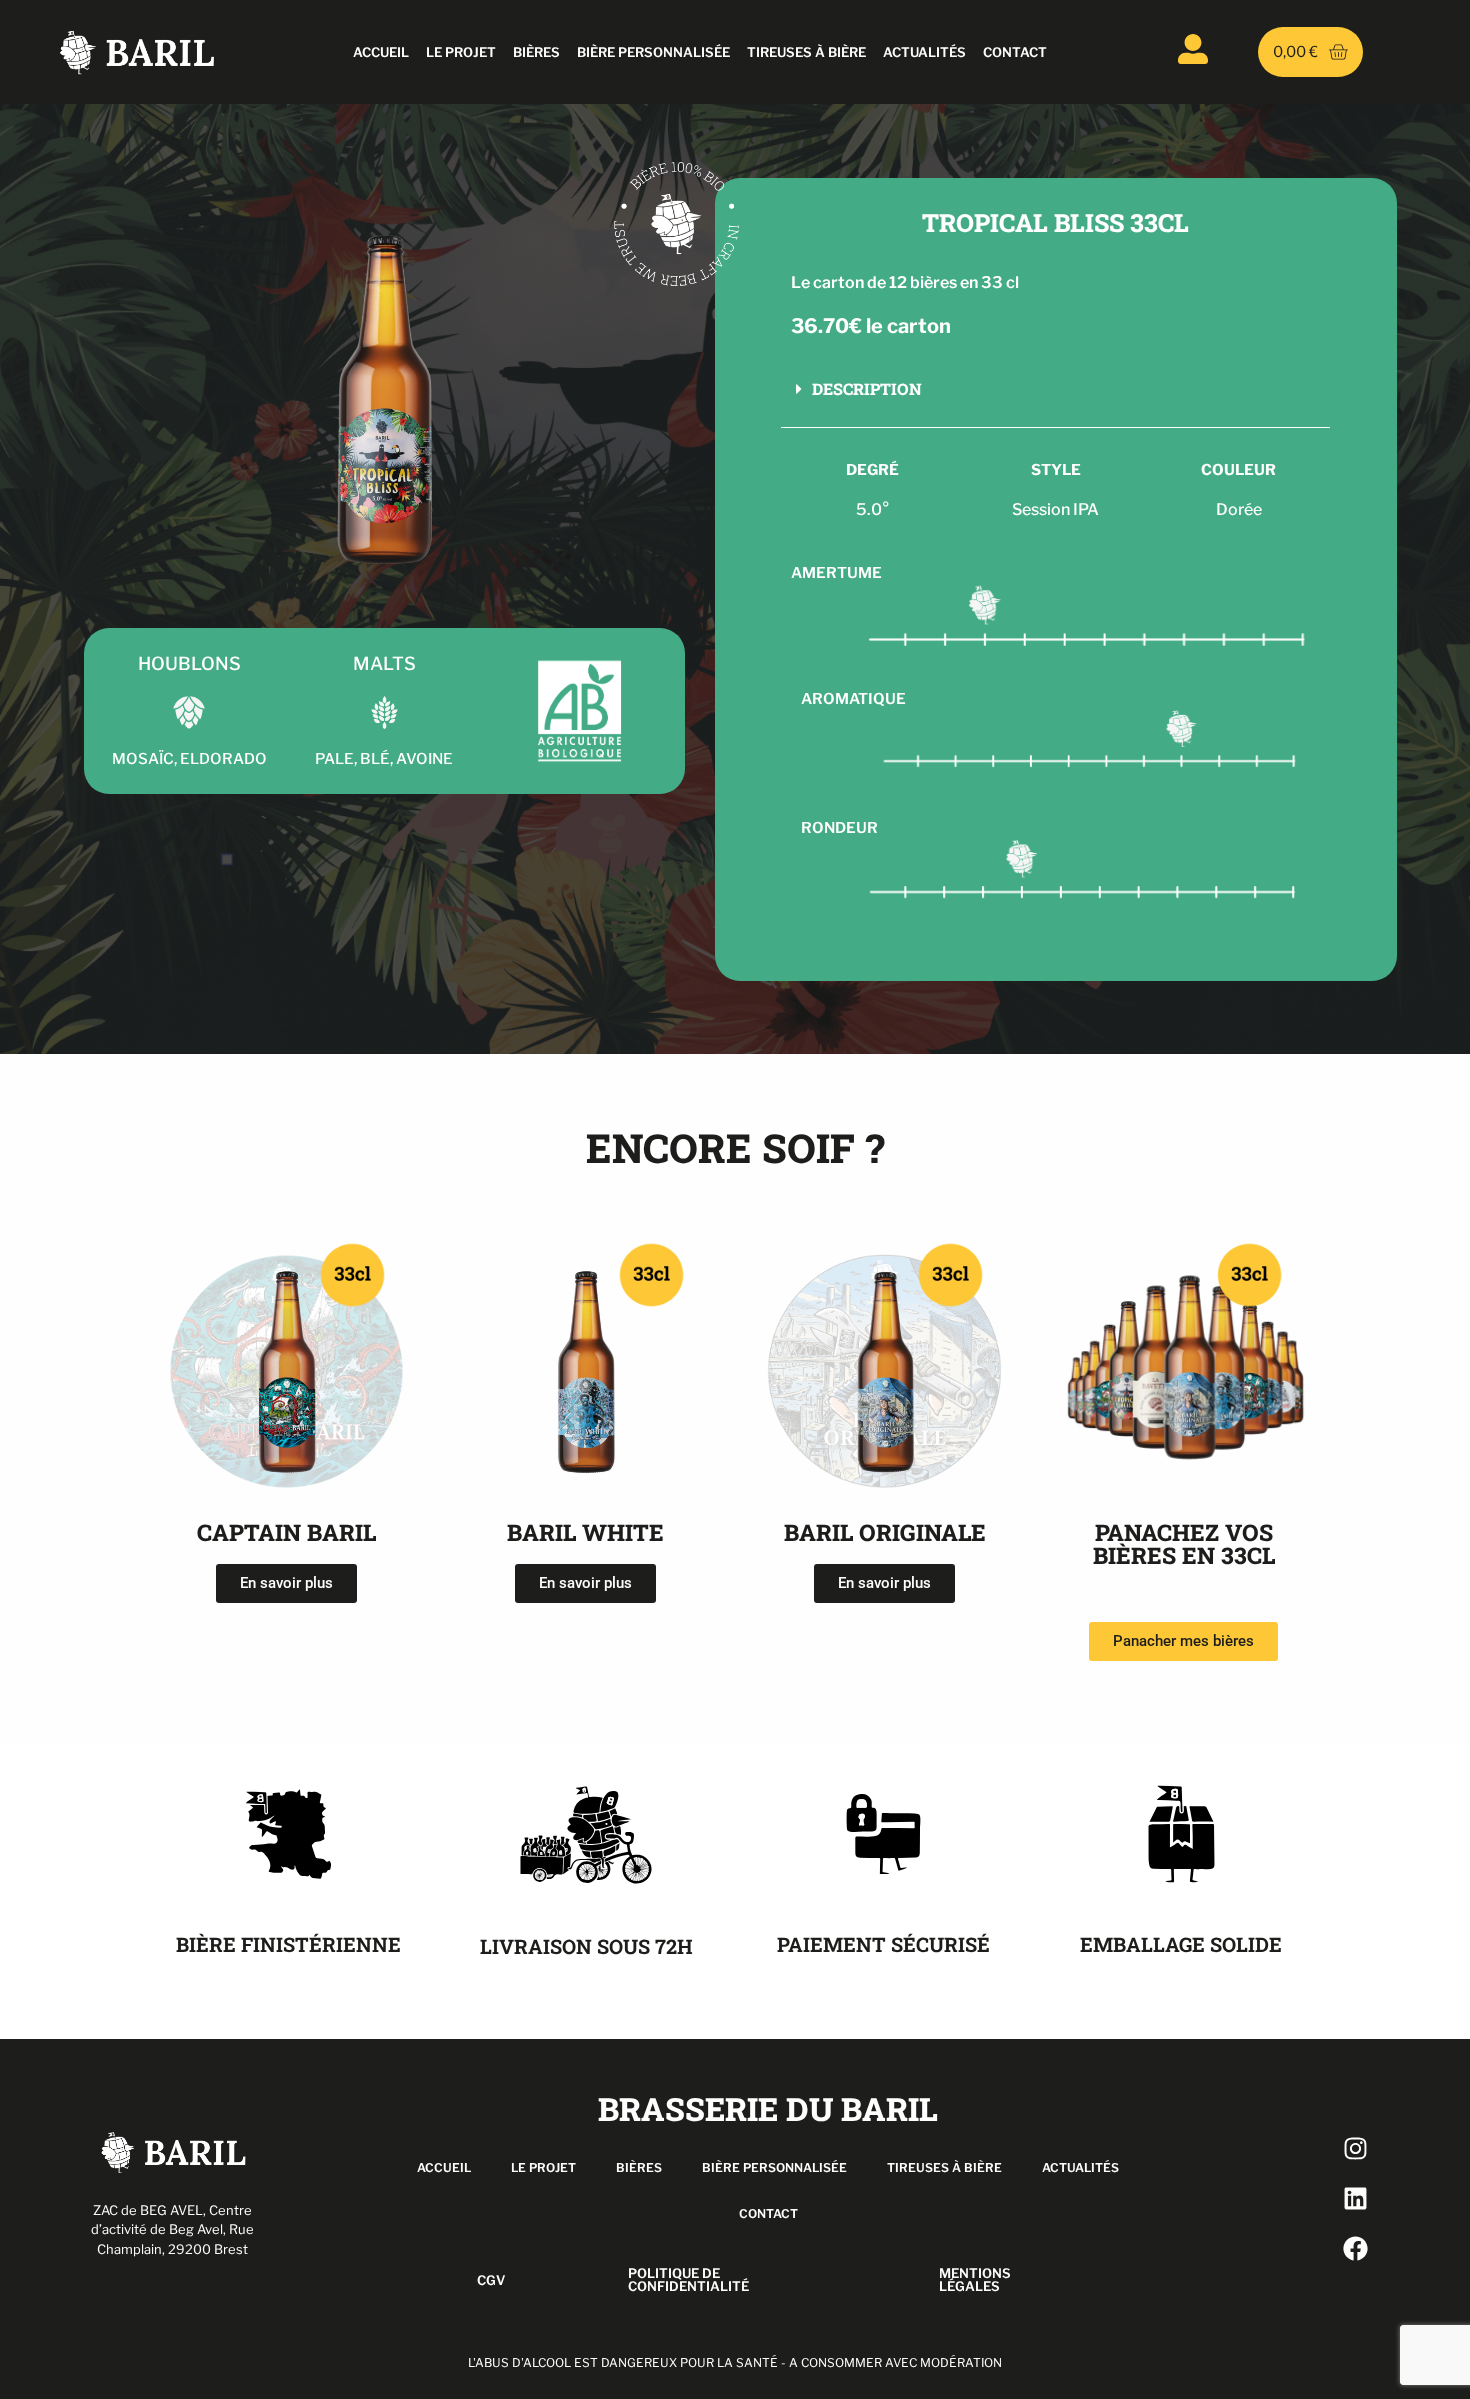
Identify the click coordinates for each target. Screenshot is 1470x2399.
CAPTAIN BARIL (286, 1532)
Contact (1015, 52)
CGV (491, 2280)
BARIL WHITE (585, 1532)
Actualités (924, 52)
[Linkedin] (1355, 2198)
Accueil (381, 52)
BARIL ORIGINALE (885, 1532)
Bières (536, 52)
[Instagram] (1355, 2148)
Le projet (461, 52)
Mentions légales (975, 2279)
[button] (1055, 389)
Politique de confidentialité (688, 2279)
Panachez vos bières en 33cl (1184, 1543)
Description (867, 388)
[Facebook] (1355, 2248)
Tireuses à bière (806, 52)
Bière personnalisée (653, 52)
